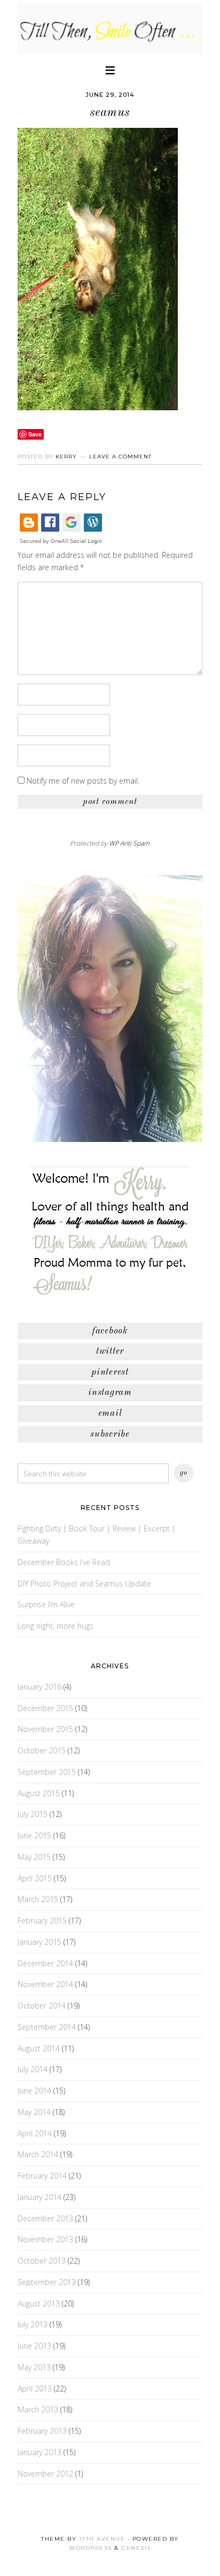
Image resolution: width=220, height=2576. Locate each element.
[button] (110, 69)
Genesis (136, 2548)
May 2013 (34, 2367)
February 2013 (42, 2431)
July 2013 (33, 2324)
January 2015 (40, 1942)
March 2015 (38, 1899)
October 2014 (42, 2006)
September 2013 (47, 2282)
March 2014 (38, 2154)
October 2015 (42, 1750)
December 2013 (45, 2218)
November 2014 (45, 1984)
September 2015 (47, 1772)
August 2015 (39, 1793)
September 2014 (47, 2027)
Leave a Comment (120, 457)
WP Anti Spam (129, 843)
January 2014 (40, 2197)
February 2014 (42, 2176)
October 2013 (42, 2261)
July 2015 (33, 1814)
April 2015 (35, 1878)
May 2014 (34, 2112)
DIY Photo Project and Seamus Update (84, 1584)
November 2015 (45, 1729)
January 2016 (40, 1687)
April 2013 (35, 2389)
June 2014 (34, 2091)
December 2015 (45, 1708)
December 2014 (45, 1963)
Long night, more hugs (56, 1626)
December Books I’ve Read (64, 1562)
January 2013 (40, 2452)
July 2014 (33, 2069)
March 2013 (38, 2409)
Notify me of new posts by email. (83, 781)
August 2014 (39, 2048)
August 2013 (39, 2303)
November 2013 (45, 2239)
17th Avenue (102, 2539)
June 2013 (34, 2346)
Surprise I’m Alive (46, 1604)
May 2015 (34, 1857)
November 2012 (45, 2474)
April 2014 (35, 2133)
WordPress (91, 2548)
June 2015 (34, 1835)
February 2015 (42, 1920)
